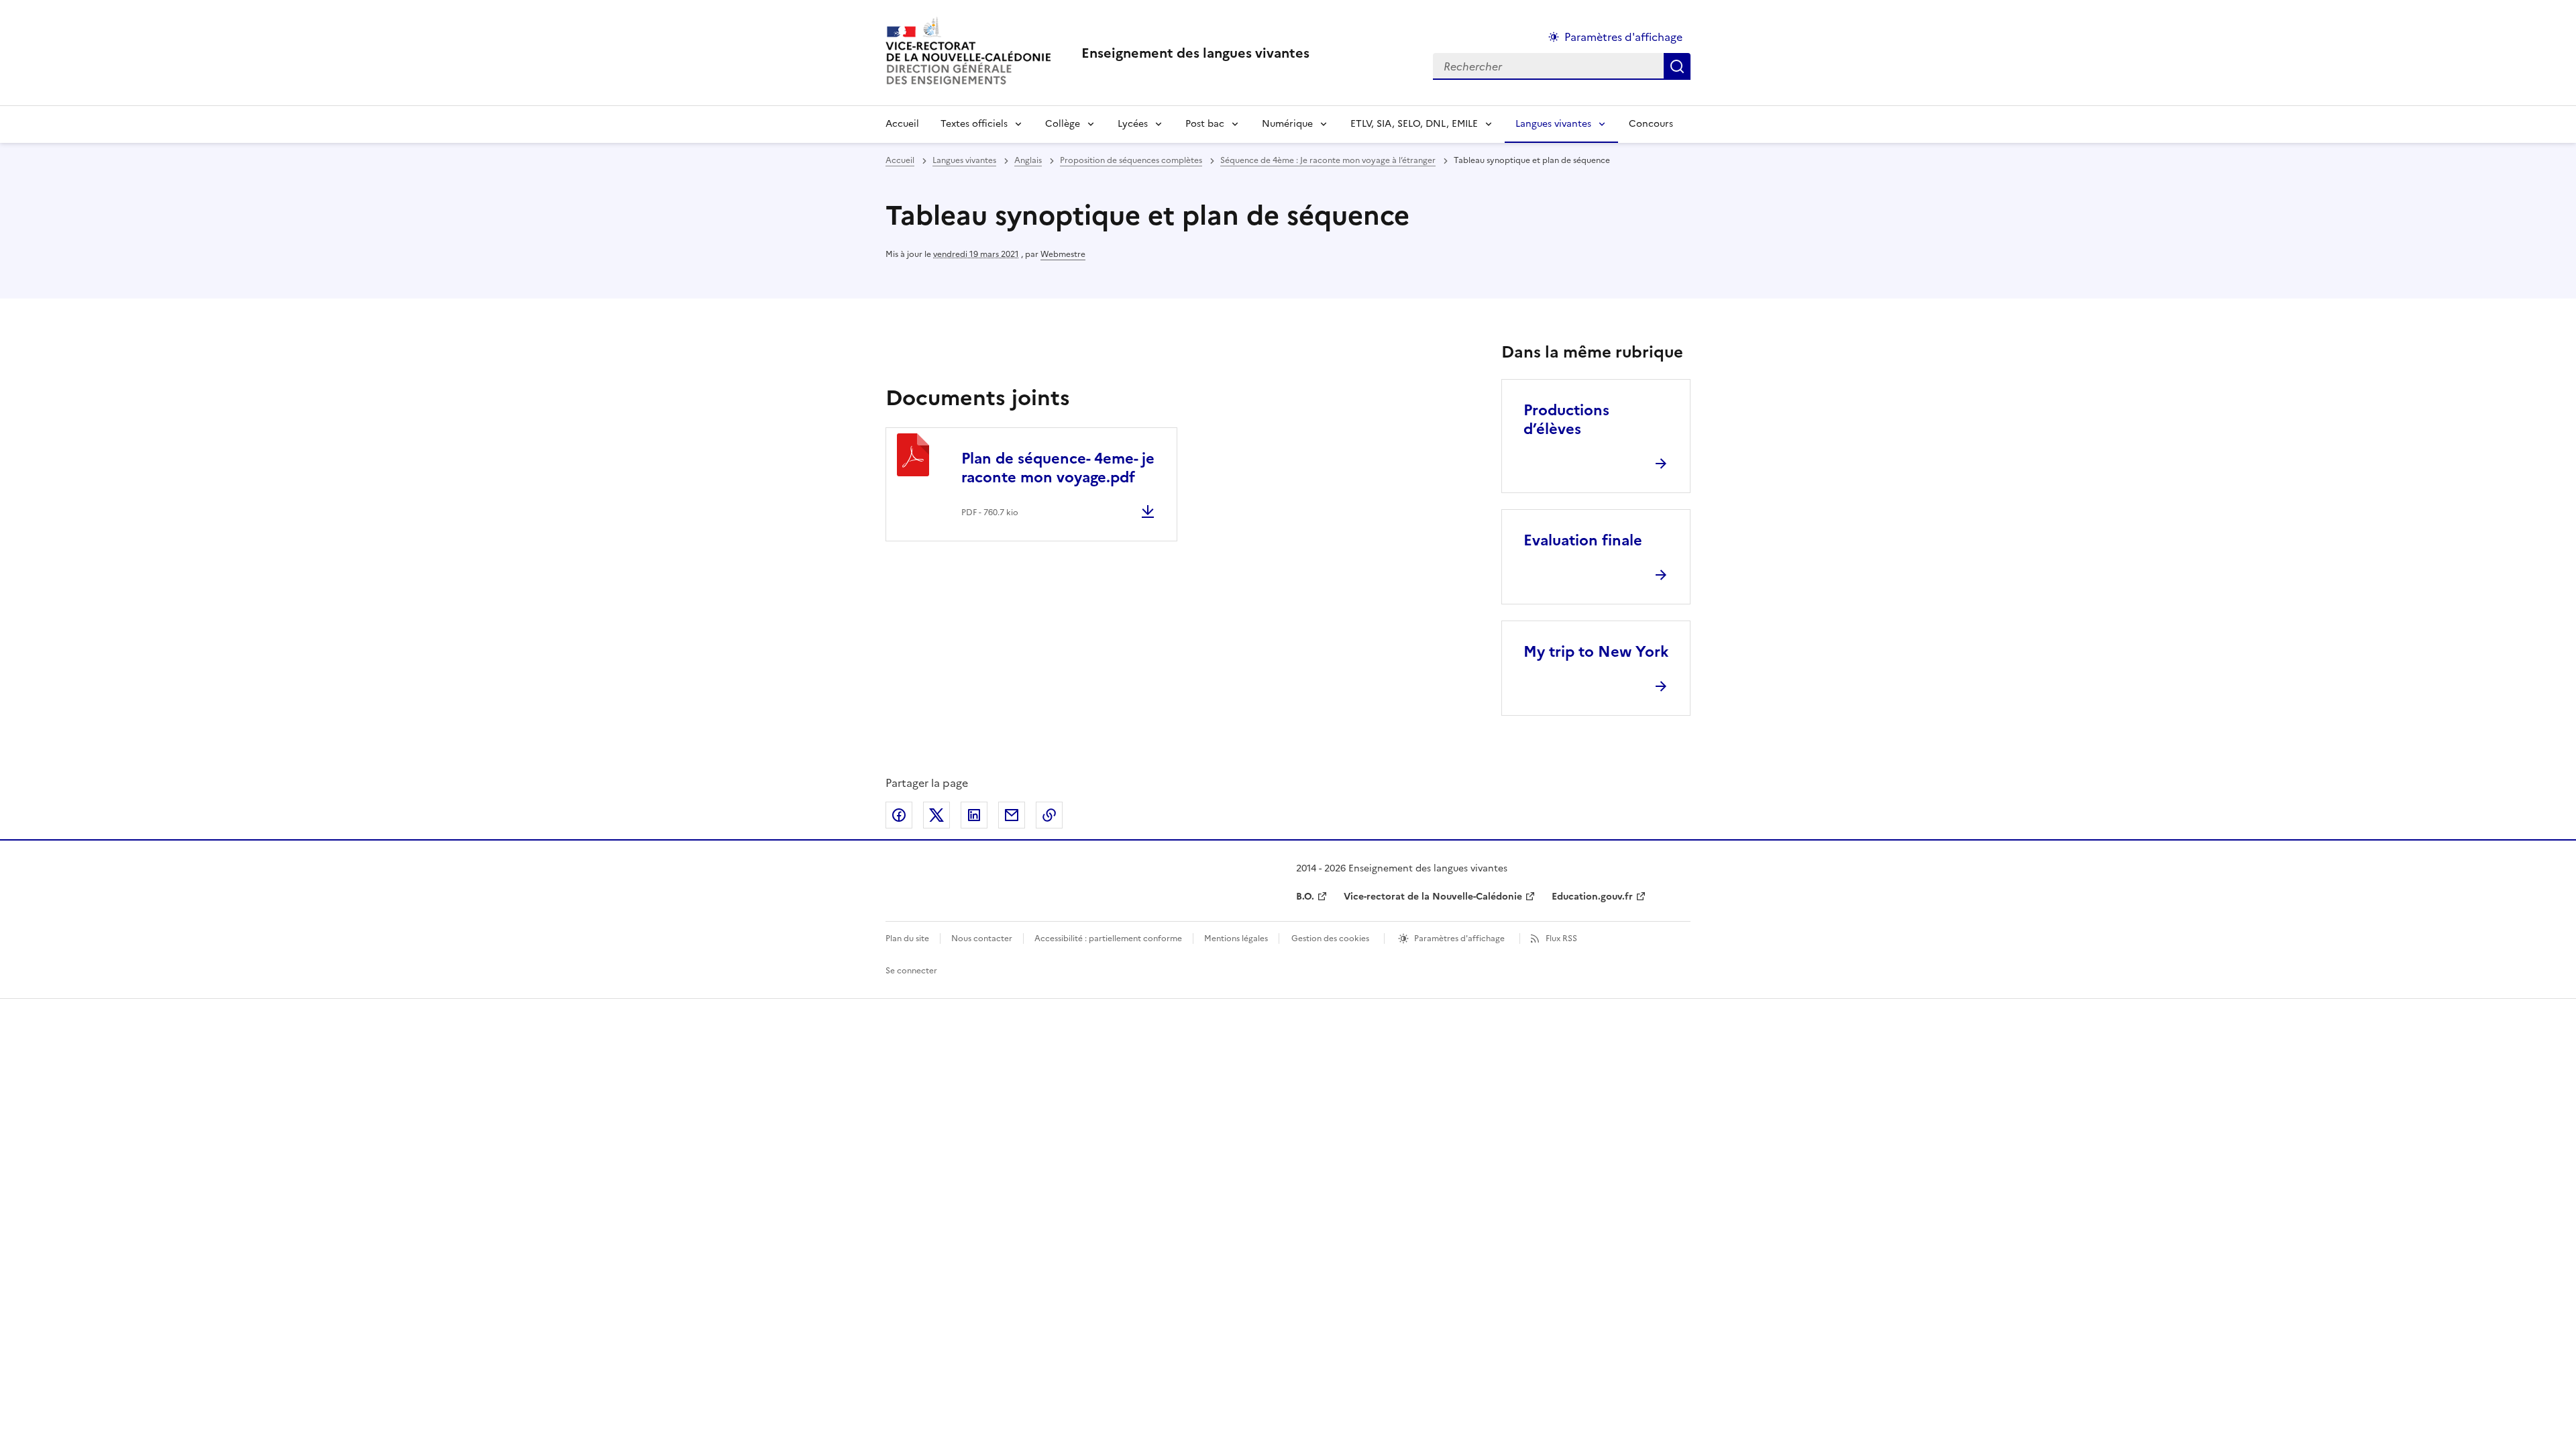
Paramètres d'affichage (1623, 37)
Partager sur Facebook (899, 815)
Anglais (1028, 160)
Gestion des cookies (1330, 938)
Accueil (902, 124)
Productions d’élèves (1566, 420)
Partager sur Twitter (936, 815)
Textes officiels (974, 124)
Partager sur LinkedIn (974, 815)
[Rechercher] (1677, 66)
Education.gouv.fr (1592, 897)
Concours (1651, 124)
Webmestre (1063, 254)
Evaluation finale (1583, 540)
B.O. (1305, 897)
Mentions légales (1236, 938)
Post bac (1205, 124)
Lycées (1133, 124)
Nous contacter (982, 938)
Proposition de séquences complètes (1131, 160)
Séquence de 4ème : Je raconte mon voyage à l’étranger (1328, 160)
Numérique (1287, 124)
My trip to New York (1596, 652)
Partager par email (1012, 815)
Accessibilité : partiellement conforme (1108, 938)
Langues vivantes (1553, 124)
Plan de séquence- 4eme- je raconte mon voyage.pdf (1058, 468)
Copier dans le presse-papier (1049, 815)
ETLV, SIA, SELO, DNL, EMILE (1414, 124)
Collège (1063, 124)
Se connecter (911, 971)
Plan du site (907, 938)
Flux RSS (1561, 938)
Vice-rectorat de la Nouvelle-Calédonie (1433, 897)
